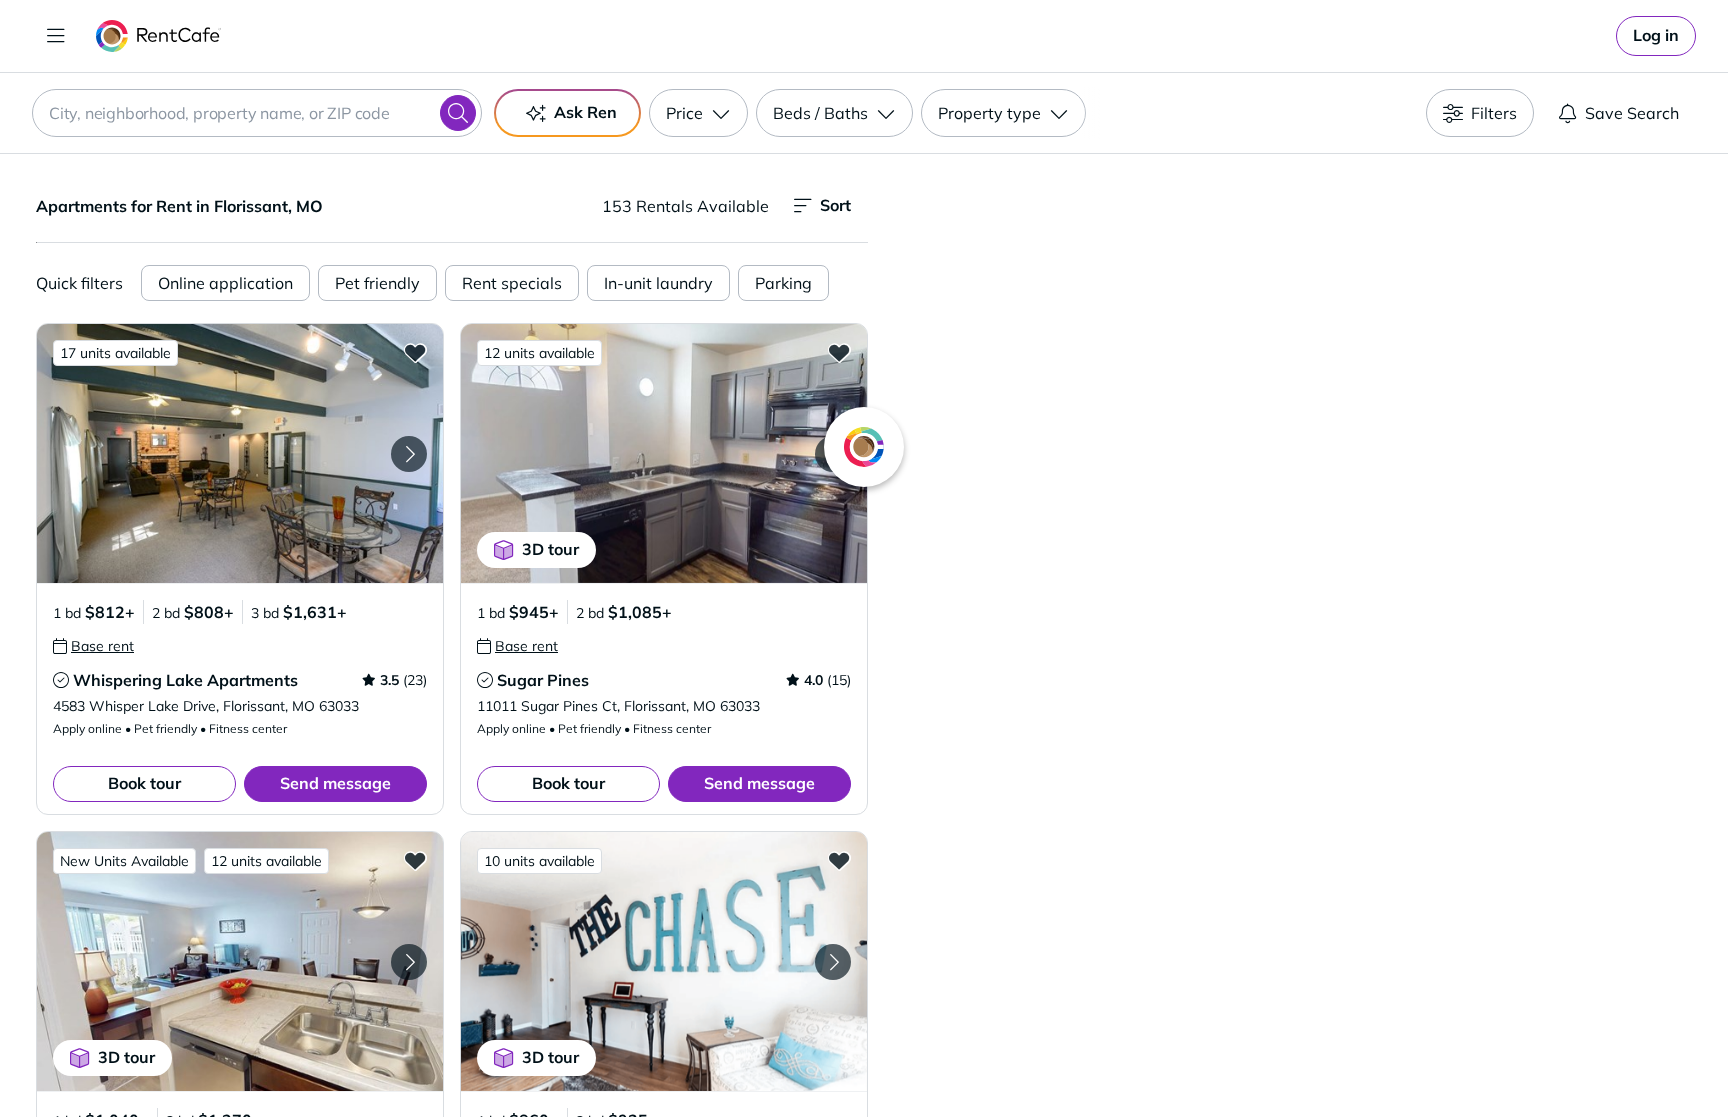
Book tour (144, 783)
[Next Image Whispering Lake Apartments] (409, 454)
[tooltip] (93, 646)
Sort (835, 205)
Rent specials (512, 283)
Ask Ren (585, 112)
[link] (1656, 36)
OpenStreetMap (1400, 1058)
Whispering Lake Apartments (185, 680)
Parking (783, 283)
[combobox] (257, 113)
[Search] (458, 113)
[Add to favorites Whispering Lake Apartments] (415, 352)
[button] (240, 453)
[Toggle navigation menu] (56, 36)
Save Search (1632, 113)
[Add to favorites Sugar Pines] (839, 352)
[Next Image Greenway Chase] (409, 962)
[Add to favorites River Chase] (839, 860)
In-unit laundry (658, 283)
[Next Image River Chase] (833, 962)
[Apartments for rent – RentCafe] (158, 36)
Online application (225, 283)
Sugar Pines (543, 680)
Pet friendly (377, 283)
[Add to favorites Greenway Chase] (415, 860)
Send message (335, 783)
